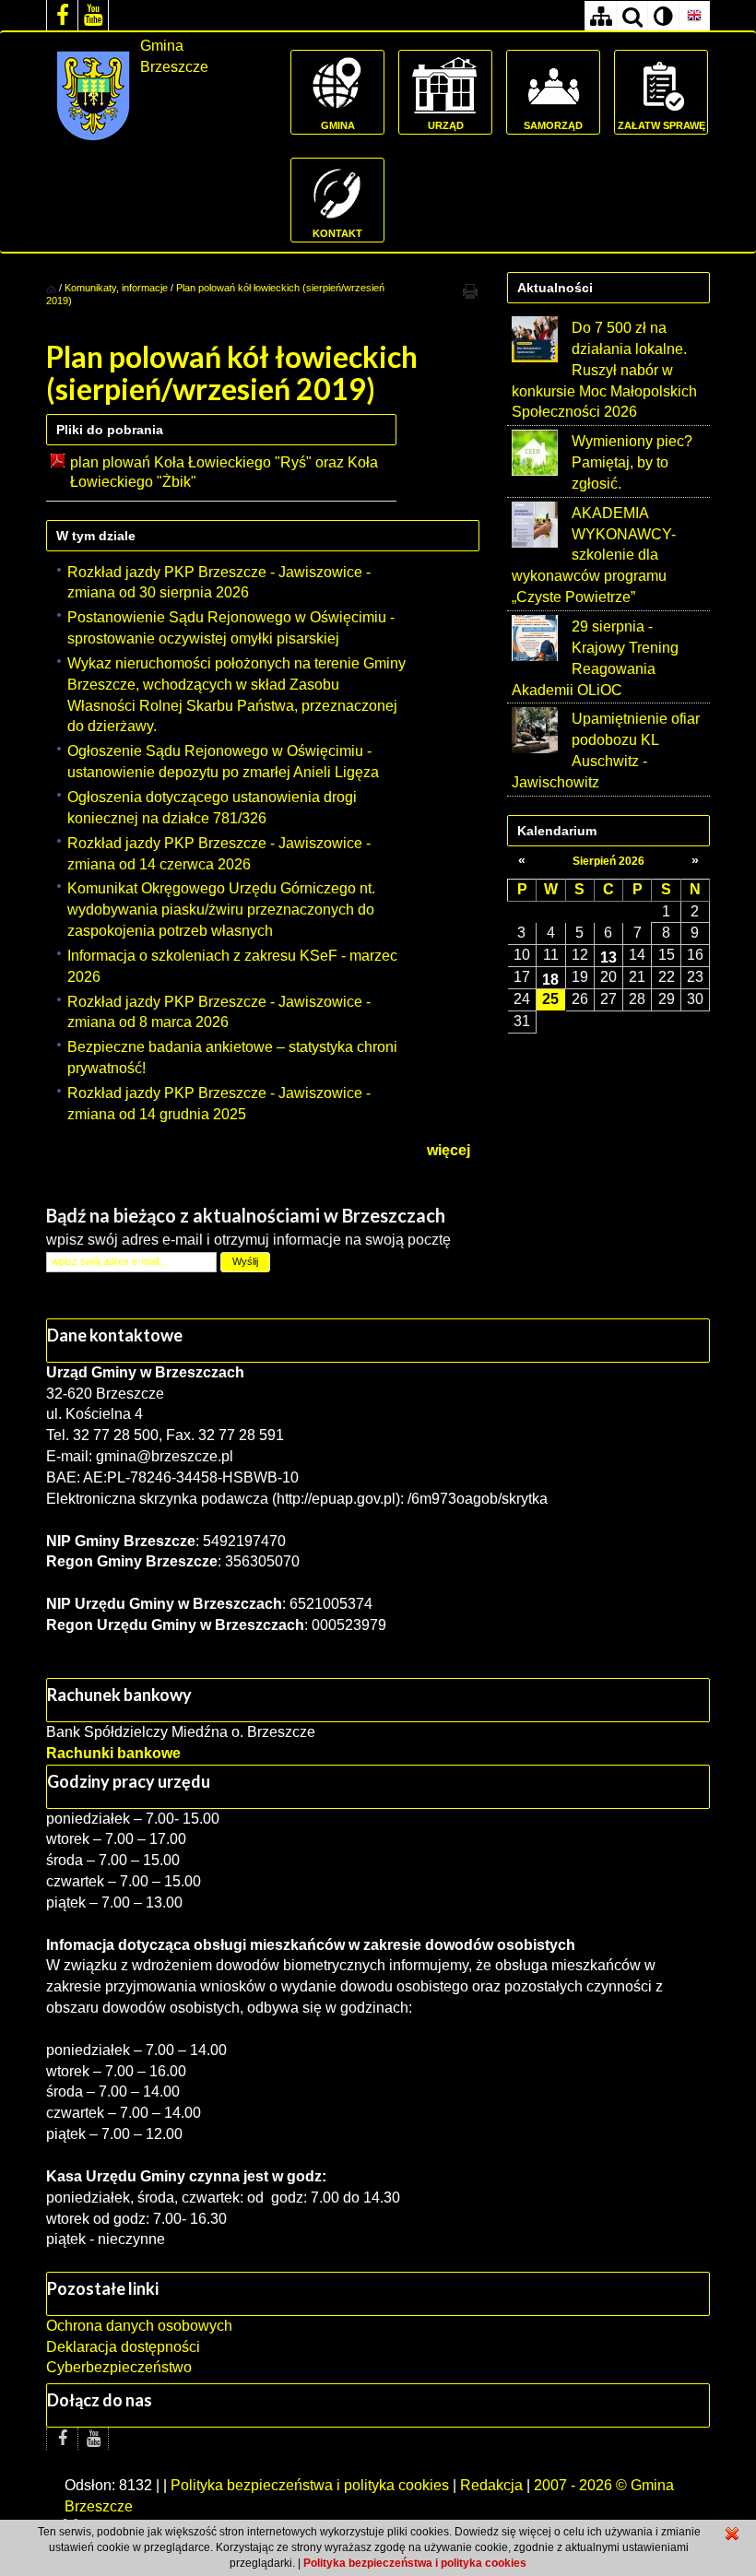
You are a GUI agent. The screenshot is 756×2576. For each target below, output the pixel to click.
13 (608, 957)
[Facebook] (62, 15)
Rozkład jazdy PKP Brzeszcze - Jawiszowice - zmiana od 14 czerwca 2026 (219, 854)
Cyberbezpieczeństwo (119, 2367)
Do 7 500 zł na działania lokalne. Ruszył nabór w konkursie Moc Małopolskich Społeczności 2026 (604, 370)
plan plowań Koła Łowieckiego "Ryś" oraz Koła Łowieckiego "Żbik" (224, 472)
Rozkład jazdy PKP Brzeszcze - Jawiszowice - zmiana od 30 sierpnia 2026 (219, 583)
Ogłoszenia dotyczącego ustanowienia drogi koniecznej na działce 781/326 (212, 808)
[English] (694, 16)
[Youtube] (93, 15)
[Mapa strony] (600, 16)
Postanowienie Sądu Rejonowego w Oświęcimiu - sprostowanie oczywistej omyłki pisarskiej (231, 628)
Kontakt (337, 233)
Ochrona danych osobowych (139, 2326)
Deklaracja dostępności (123, 2347)
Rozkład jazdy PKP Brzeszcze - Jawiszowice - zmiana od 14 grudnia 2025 (219, 1104)
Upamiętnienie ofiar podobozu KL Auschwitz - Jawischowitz (606, 750)
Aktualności (555, 288)
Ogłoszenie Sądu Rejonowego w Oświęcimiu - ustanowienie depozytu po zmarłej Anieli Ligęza (223, 762)
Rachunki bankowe (113, 1753)
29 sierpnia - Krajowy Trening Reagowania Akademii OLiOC (595, 658)
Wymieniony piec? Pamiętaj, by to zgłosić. (632, 462)
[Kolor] (663, 16)
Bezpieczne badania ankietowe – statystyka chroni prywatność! (232, 1058)
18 (550, 979)
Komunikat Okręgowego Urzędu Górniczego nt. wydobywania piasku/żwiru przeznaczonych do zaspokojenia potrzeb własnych (221, 910)
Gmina (338, 125)
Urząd (446, 125)
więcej (449, 1150)
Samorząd (553, 125)
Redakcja (491, 2485)
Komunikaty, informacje (116, 288)
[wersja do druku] (470, 290)
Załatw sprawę (661, 125)
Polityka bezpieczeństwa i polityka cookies (310, 2485)
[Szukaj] (632, 16)
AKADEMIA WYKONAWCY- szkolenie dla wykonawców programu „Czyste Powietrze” (594, 555)
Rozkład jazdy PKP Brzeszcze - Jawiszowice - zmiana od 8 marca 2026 (219, 1012)
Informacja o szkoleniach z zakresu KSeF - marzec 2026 (232, 966)
